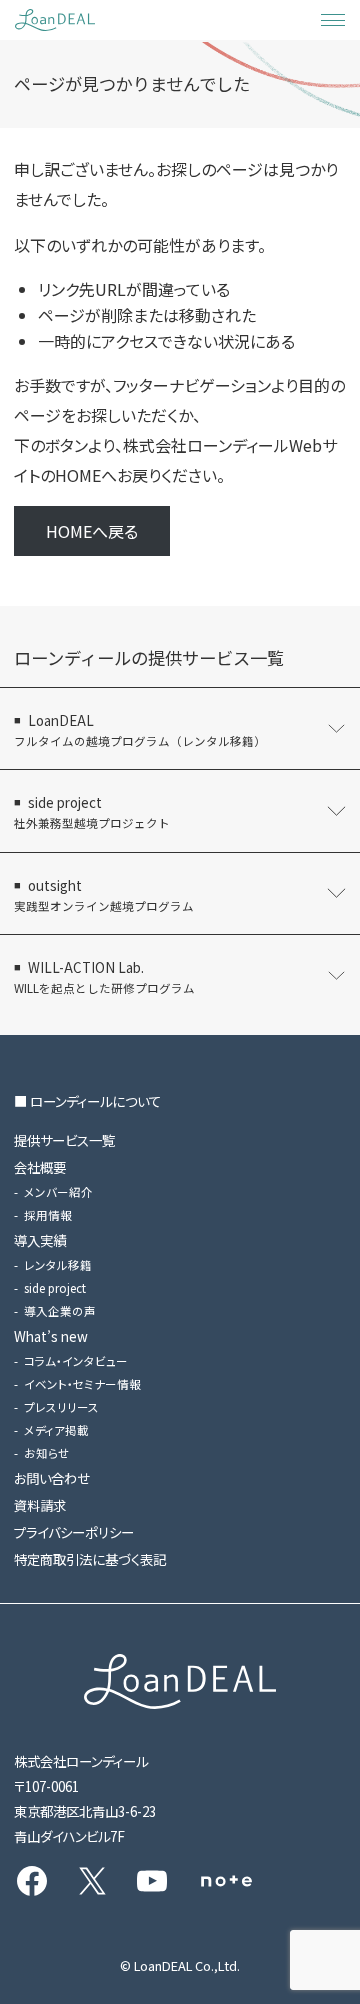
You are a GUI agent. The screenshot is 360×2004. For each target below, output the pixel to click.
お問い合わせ (52, 1478)
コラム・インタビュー (76, 1361)
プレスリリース (61, 1407)
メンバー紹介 (58, 1192)
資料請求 (40, 1505)
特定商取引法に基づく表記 (90, 1559)
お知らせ (47, 1453)
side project (55, 1288)
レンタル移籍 (58, 1265)
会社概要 (40, 1167)
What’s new (51, 1336)
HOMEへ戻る (92, 531)
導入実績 (40, 1240)
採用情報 (48, 1215)
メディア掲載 (56, 1430)
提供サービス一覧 (64, 1140)
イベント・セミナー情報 (82, 1384)
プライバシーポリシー (74, 1532)
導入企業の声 (60, 1311)
